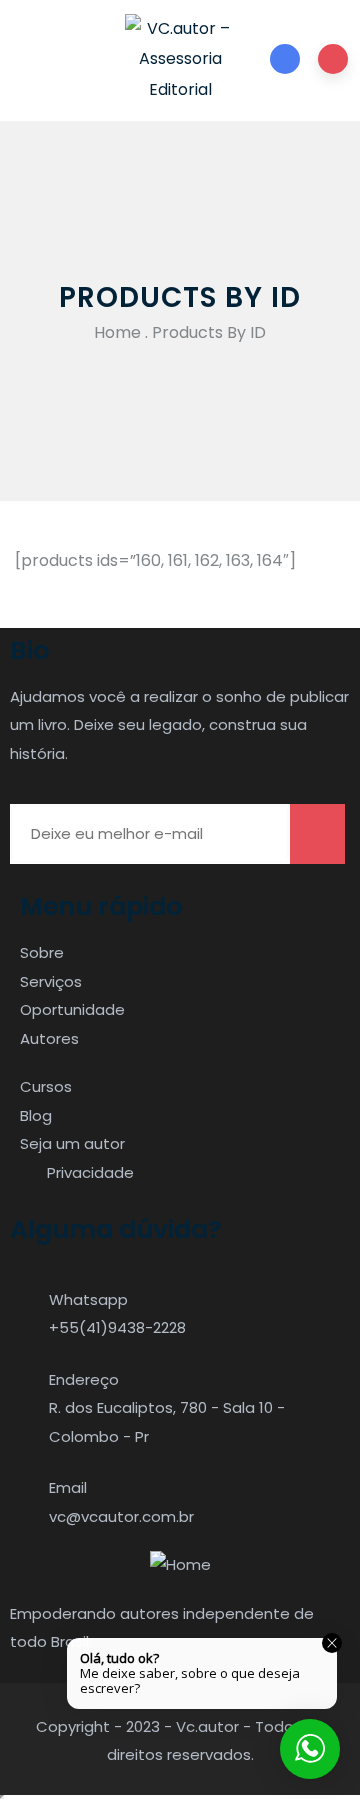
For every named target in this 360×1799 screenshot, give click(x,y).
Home (117, 332)
